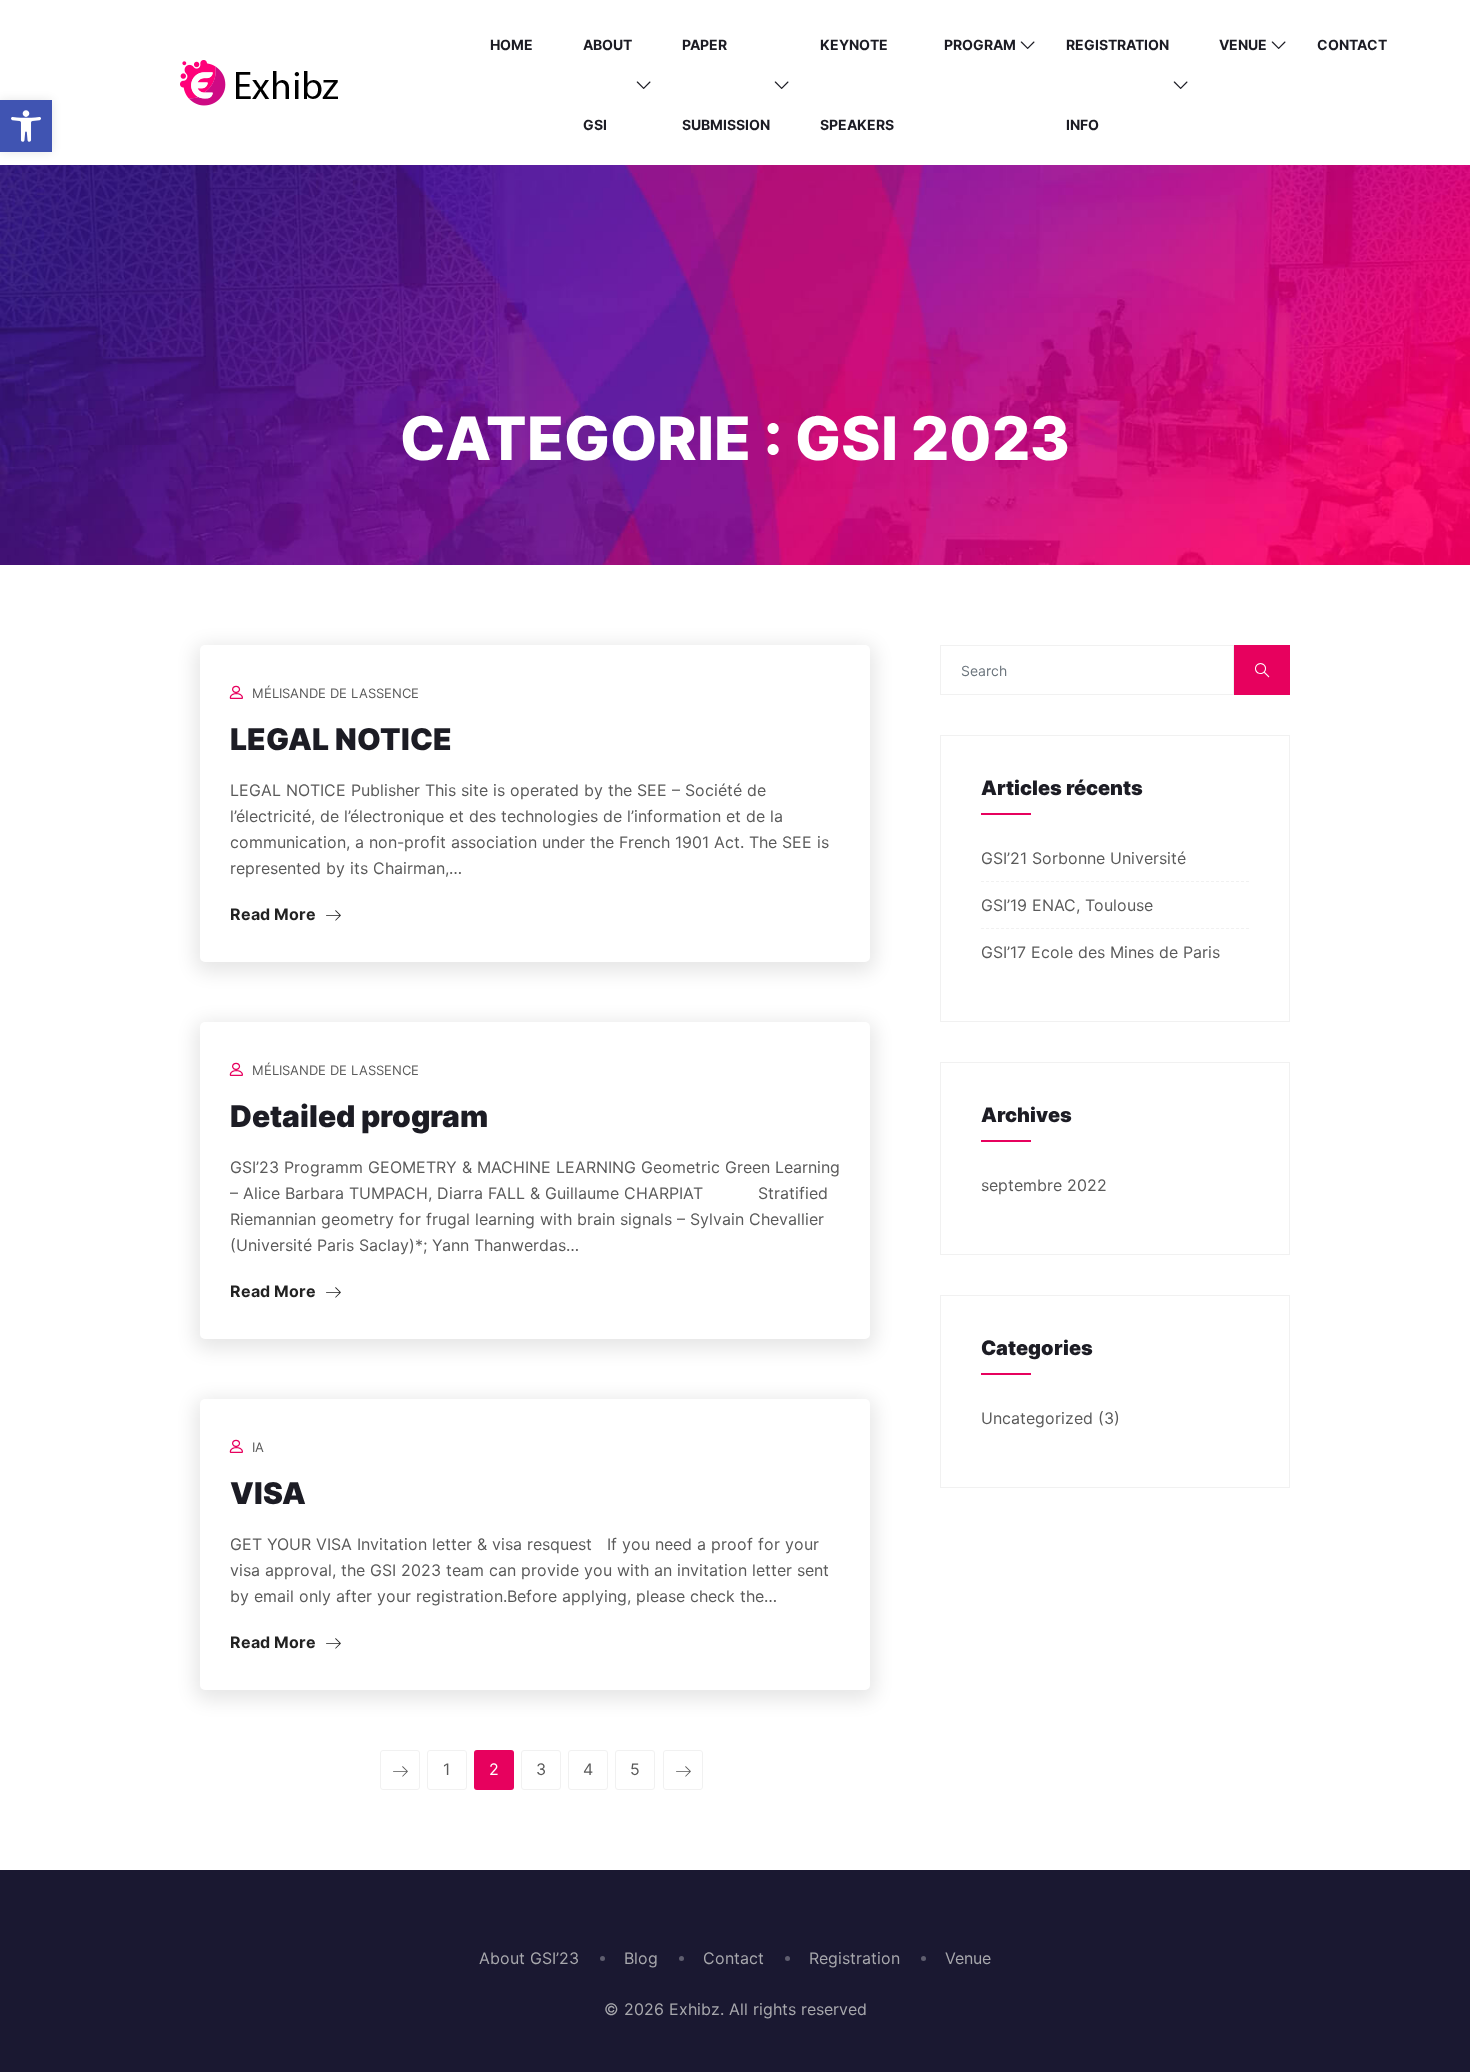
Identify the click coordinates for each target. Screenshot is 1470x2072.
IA (258, 1447)
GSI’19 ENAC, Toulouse (1067, 905)
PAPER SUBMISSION (726, 84)
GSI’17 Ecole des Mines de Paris (1100, 952)
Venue (1243, 44)
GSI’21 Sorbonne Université (1083, 858)
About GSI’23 (529, 1958)
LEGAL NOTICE (341, 739)
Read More (275, 914)
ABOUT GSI (607, 84)
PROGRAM (980, 44)
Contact (1352, 44)
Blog (641, 1958)
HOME (511, 44)
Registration (854, 1958)
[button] (26, 126)
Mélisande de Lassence (335, 693)
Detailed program (359, 1116)
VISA (268, 1493)
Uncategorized (1037, 1418)
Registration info (1117, 84)
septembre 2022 (1044, 1185)
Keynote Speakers (857, 84)
